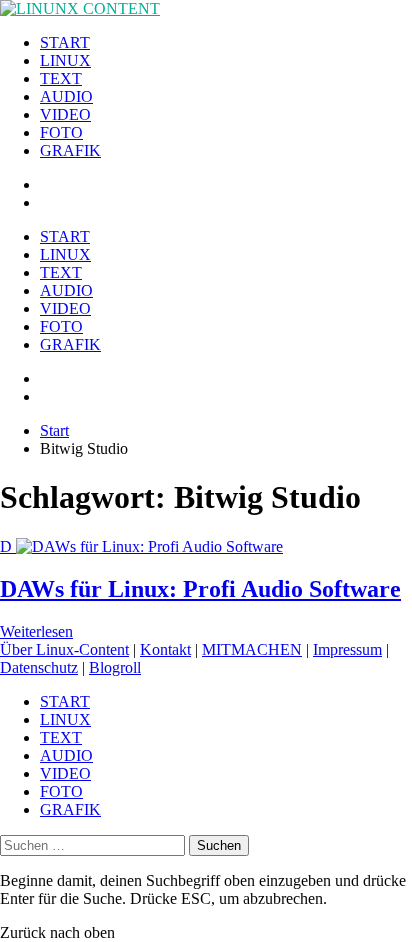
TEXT (61, 78)
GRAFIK (70, 150)
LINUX (65, 60)
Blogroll (115, 667)
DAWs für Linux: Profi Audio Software (200, 589)
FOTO (61, 132)
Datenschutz (39, 667)
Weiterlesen (36, 631)
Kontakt (165, 649)
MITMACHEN (252, 649)
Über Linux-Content (64, 649)
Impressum (347, 649)
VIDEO (65, 114)
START (65, 42)
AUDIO (66, 96)
